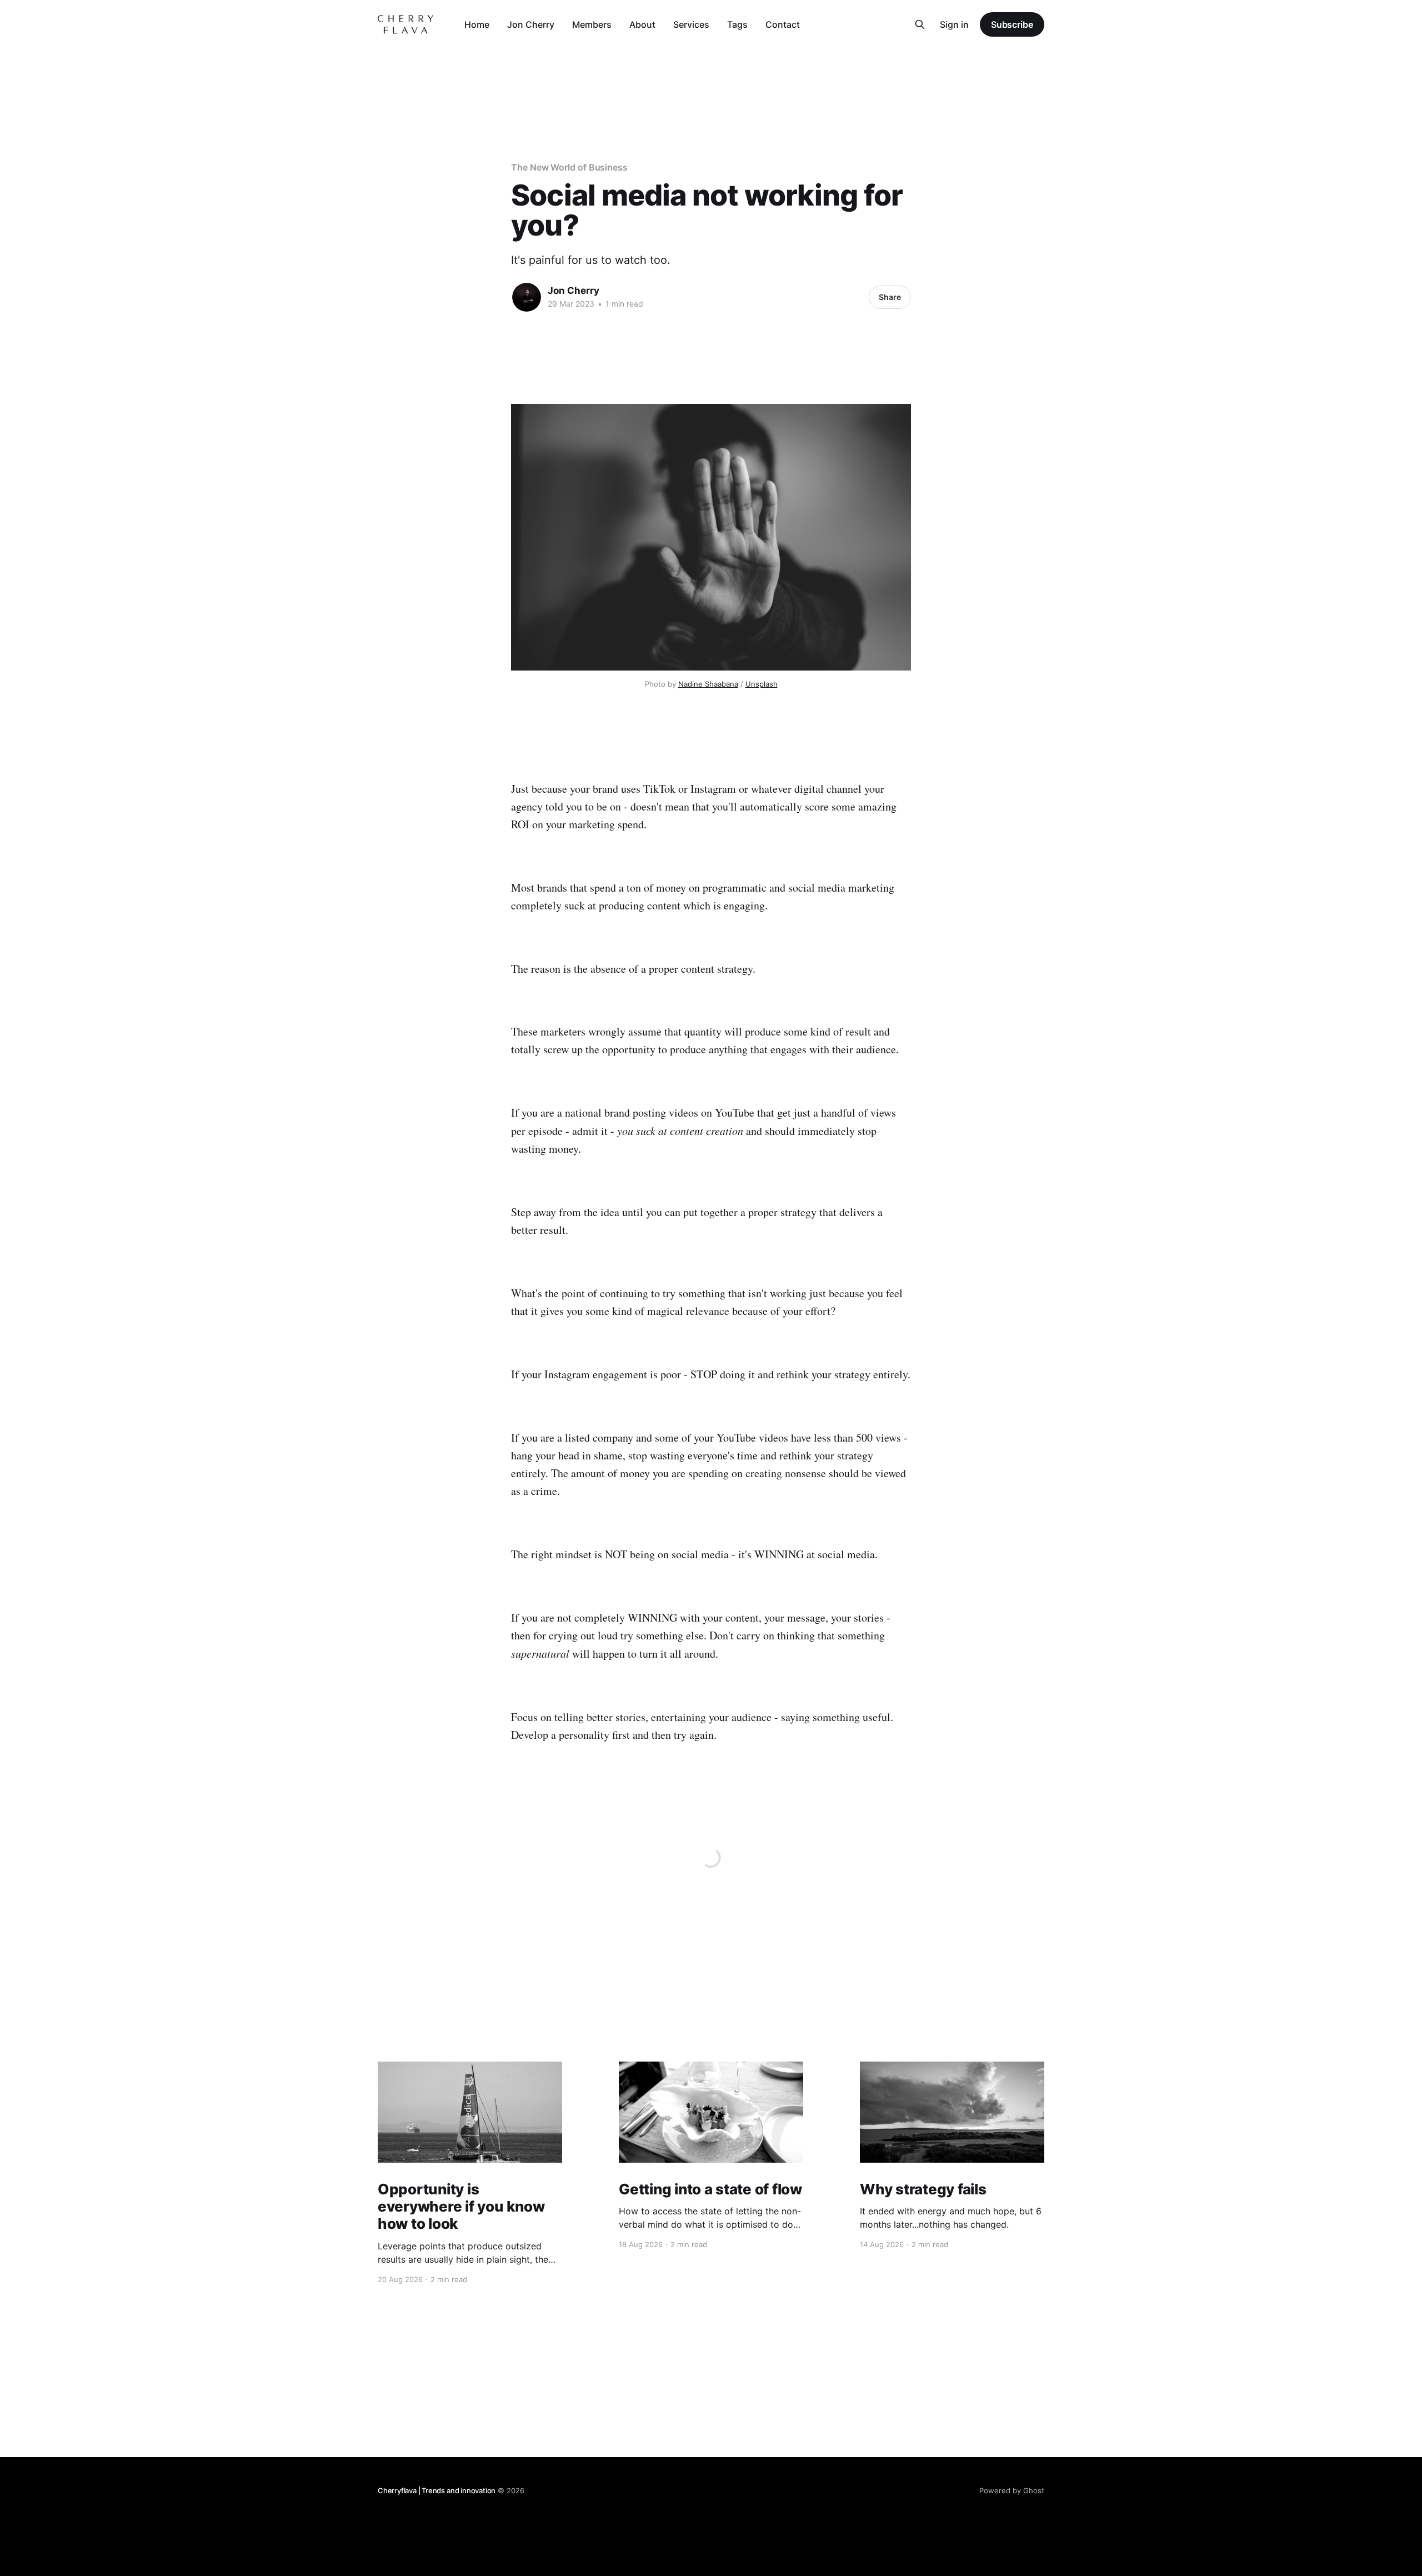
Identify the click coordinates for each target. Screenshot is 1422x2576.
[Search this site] (920, 24)
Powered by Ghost (1012, 2490)
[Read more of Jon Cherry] (527, 297)
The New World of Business (569, 167)
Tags (737, 24)
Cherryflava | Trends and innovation (437, 2490)
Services (691, 24)
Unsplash (762, 684)
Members (592, 24)
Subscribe (1012, 24)
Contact (783, 24)
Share (890, 297)
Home (477, 24)
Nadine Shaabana (708, 684)
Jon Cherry (531, 24)
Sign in (954, 24)
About (642, 24)
